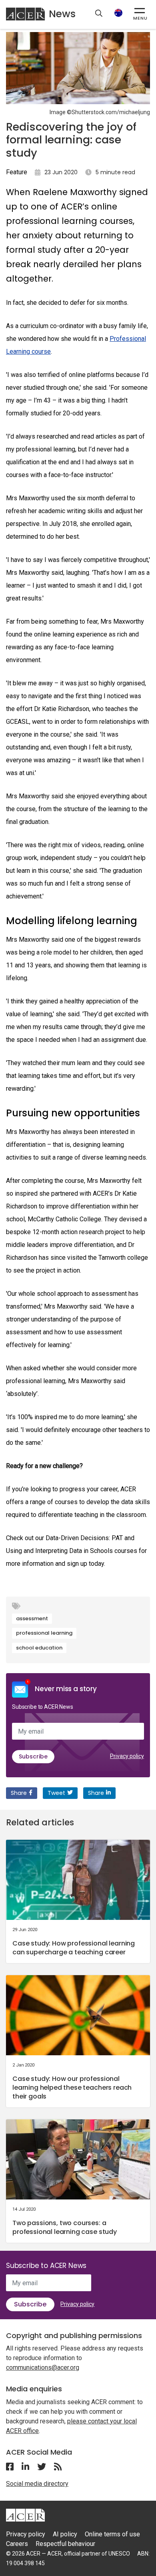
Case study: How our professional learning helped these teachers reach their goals (72, 2088)
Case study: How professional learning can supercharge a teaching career (74, 1948)
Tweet (56, 1793)
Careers (17, 2544)
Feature (17, 172)
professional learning (44, 1633)
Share (19, 1793)
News (62, 14)
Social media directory (37, 2484)
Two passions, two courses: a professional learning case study (65, 2227)
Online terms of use (112, 2534)
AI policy (65, 2534)
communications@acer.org (43, 2368)
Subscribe (33, 1756)
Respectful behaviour (65, 2544)
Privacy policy (127, 1756)
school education (39, 1648)
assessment (32, 1618)
